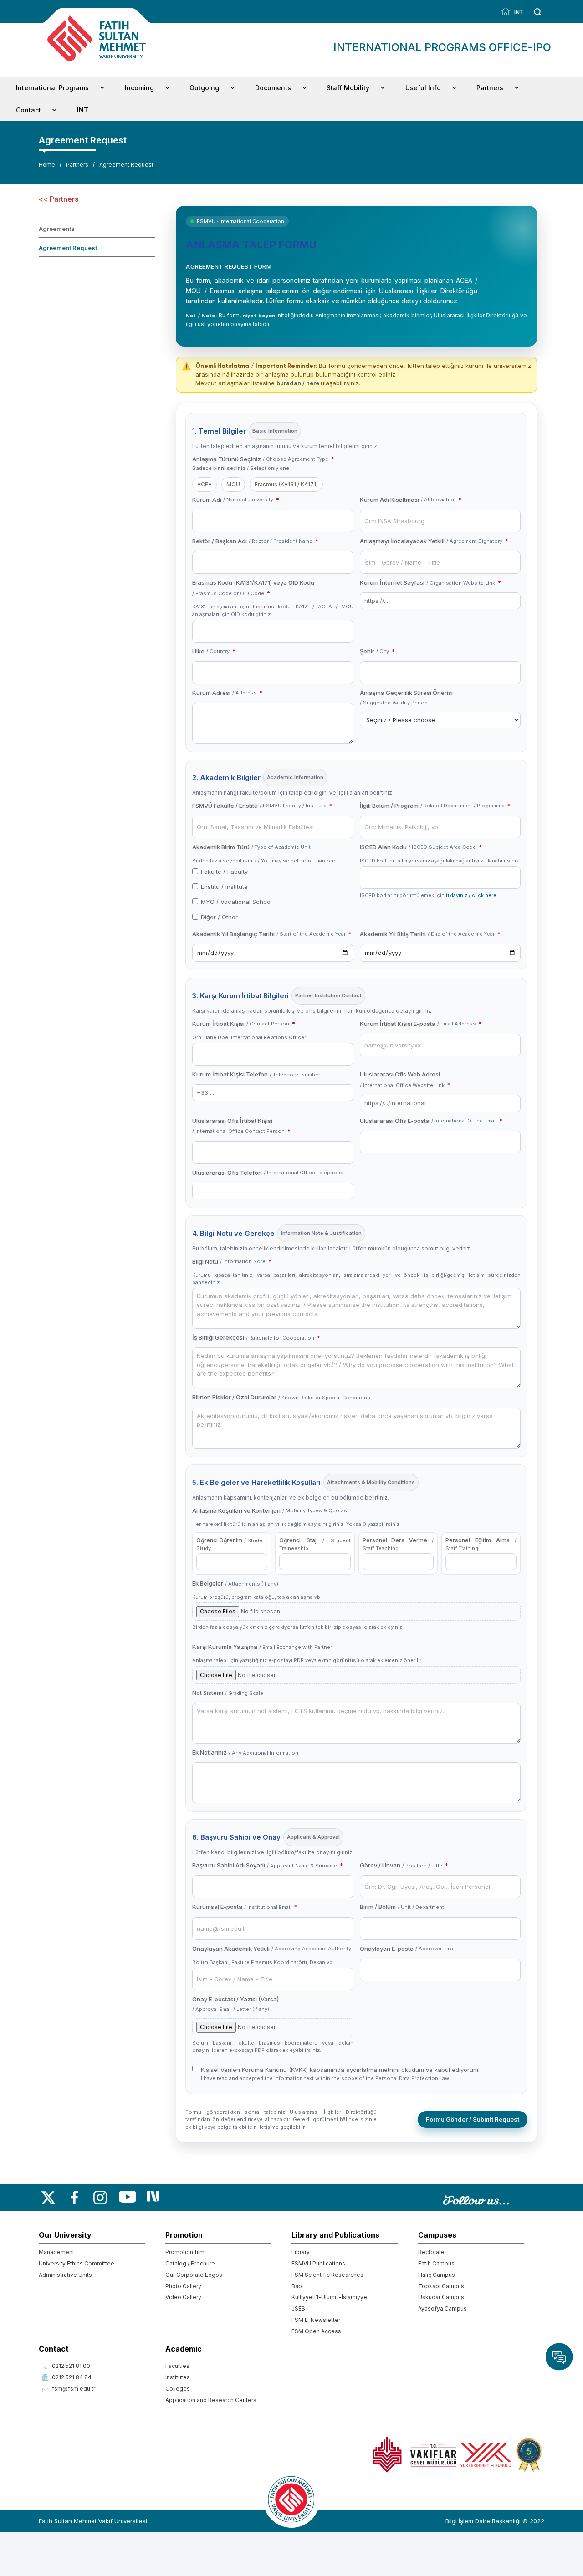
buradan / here (299, 383)
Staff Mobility (348, 88)
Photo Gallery (183, 2286)
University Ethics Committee (77, 2263)
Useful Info (423, 88)
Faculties (177, 2366)
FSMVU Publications (318, 2263)
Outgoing (204, 88)
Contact (28, 110)
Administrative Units (65, 2275)
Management (56, 2252)
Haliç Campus (437, 2275)
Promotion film (185, 2252)
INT (518, 12)
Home (47, 165)
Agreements (57, 229)
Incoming (139, 88)
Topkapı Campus (441, 2286)
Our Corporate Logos (194, 2275)
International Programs (52, 88)
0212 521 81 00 (71, 2366)
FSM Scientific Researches (327, 2275)
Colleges (178, 2389)
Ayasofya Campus (442, 2308)
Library (301, 2252)
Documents (273, 88)
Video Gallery (183, 2297)
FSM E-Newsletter (316, 2320)
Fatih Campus (436, 2263)
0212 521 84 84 (72, 2377)
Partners (490, 88)
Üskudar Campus (441, 2297)
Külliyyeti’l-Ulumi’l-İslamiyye (329, 2297)
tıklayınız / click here (472, 895)
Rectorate (431, 2252)
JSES (298, 2308)
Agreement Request (126, 165)
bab (297, 2286)
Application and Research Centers (211, 2400)
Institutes (178, 2377)
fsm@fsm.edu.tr (74, 2389)
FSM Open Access (316, 2331)
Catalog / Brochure (190, 2263)
